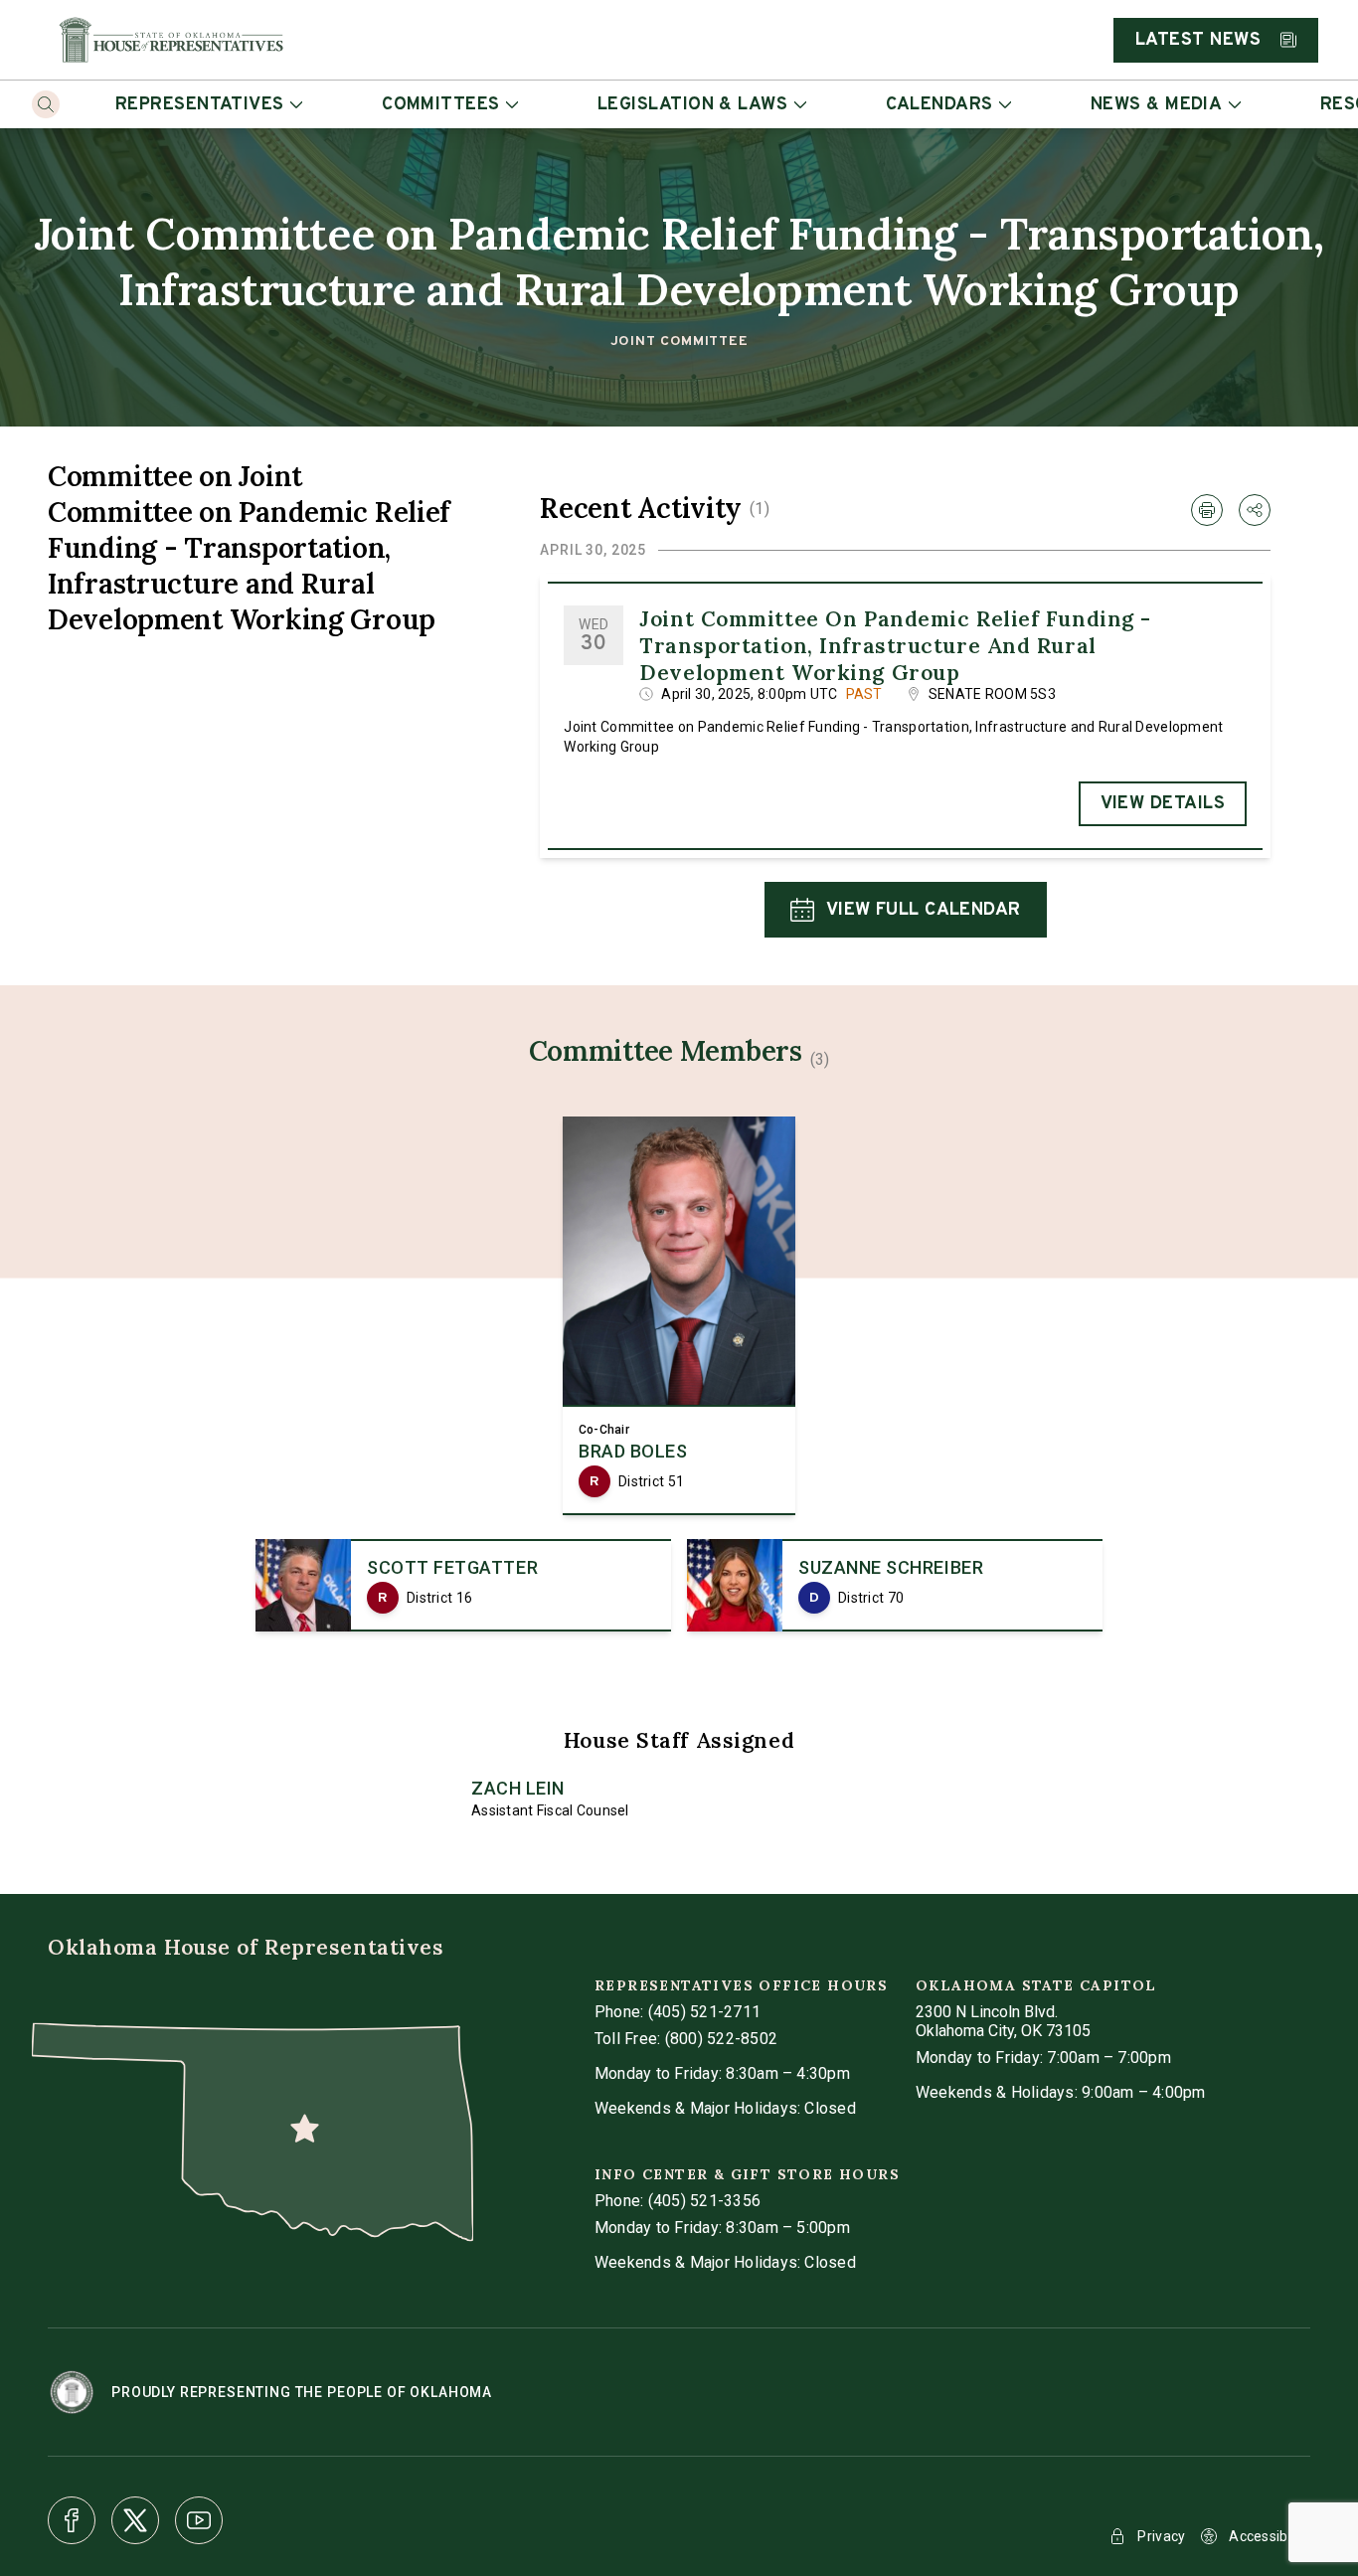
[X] (135, 2520)
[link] (679, 1316)
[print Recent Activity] (1207, 510)
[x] (135, 2520)
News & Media (1156, 105)
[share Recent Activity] (1255, 510)
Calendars (939, 105)
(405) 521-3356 (704, 2201)
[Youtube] (199, 2520)
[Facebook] (72, 2520)
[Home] (171, 40)
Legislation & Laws (692, 105)
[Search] (46, 104)
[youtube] (199, 2520)
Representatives (200, 105)
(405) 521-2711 (704, 2012)
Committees (441, 105)
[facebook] (72, 2520)
